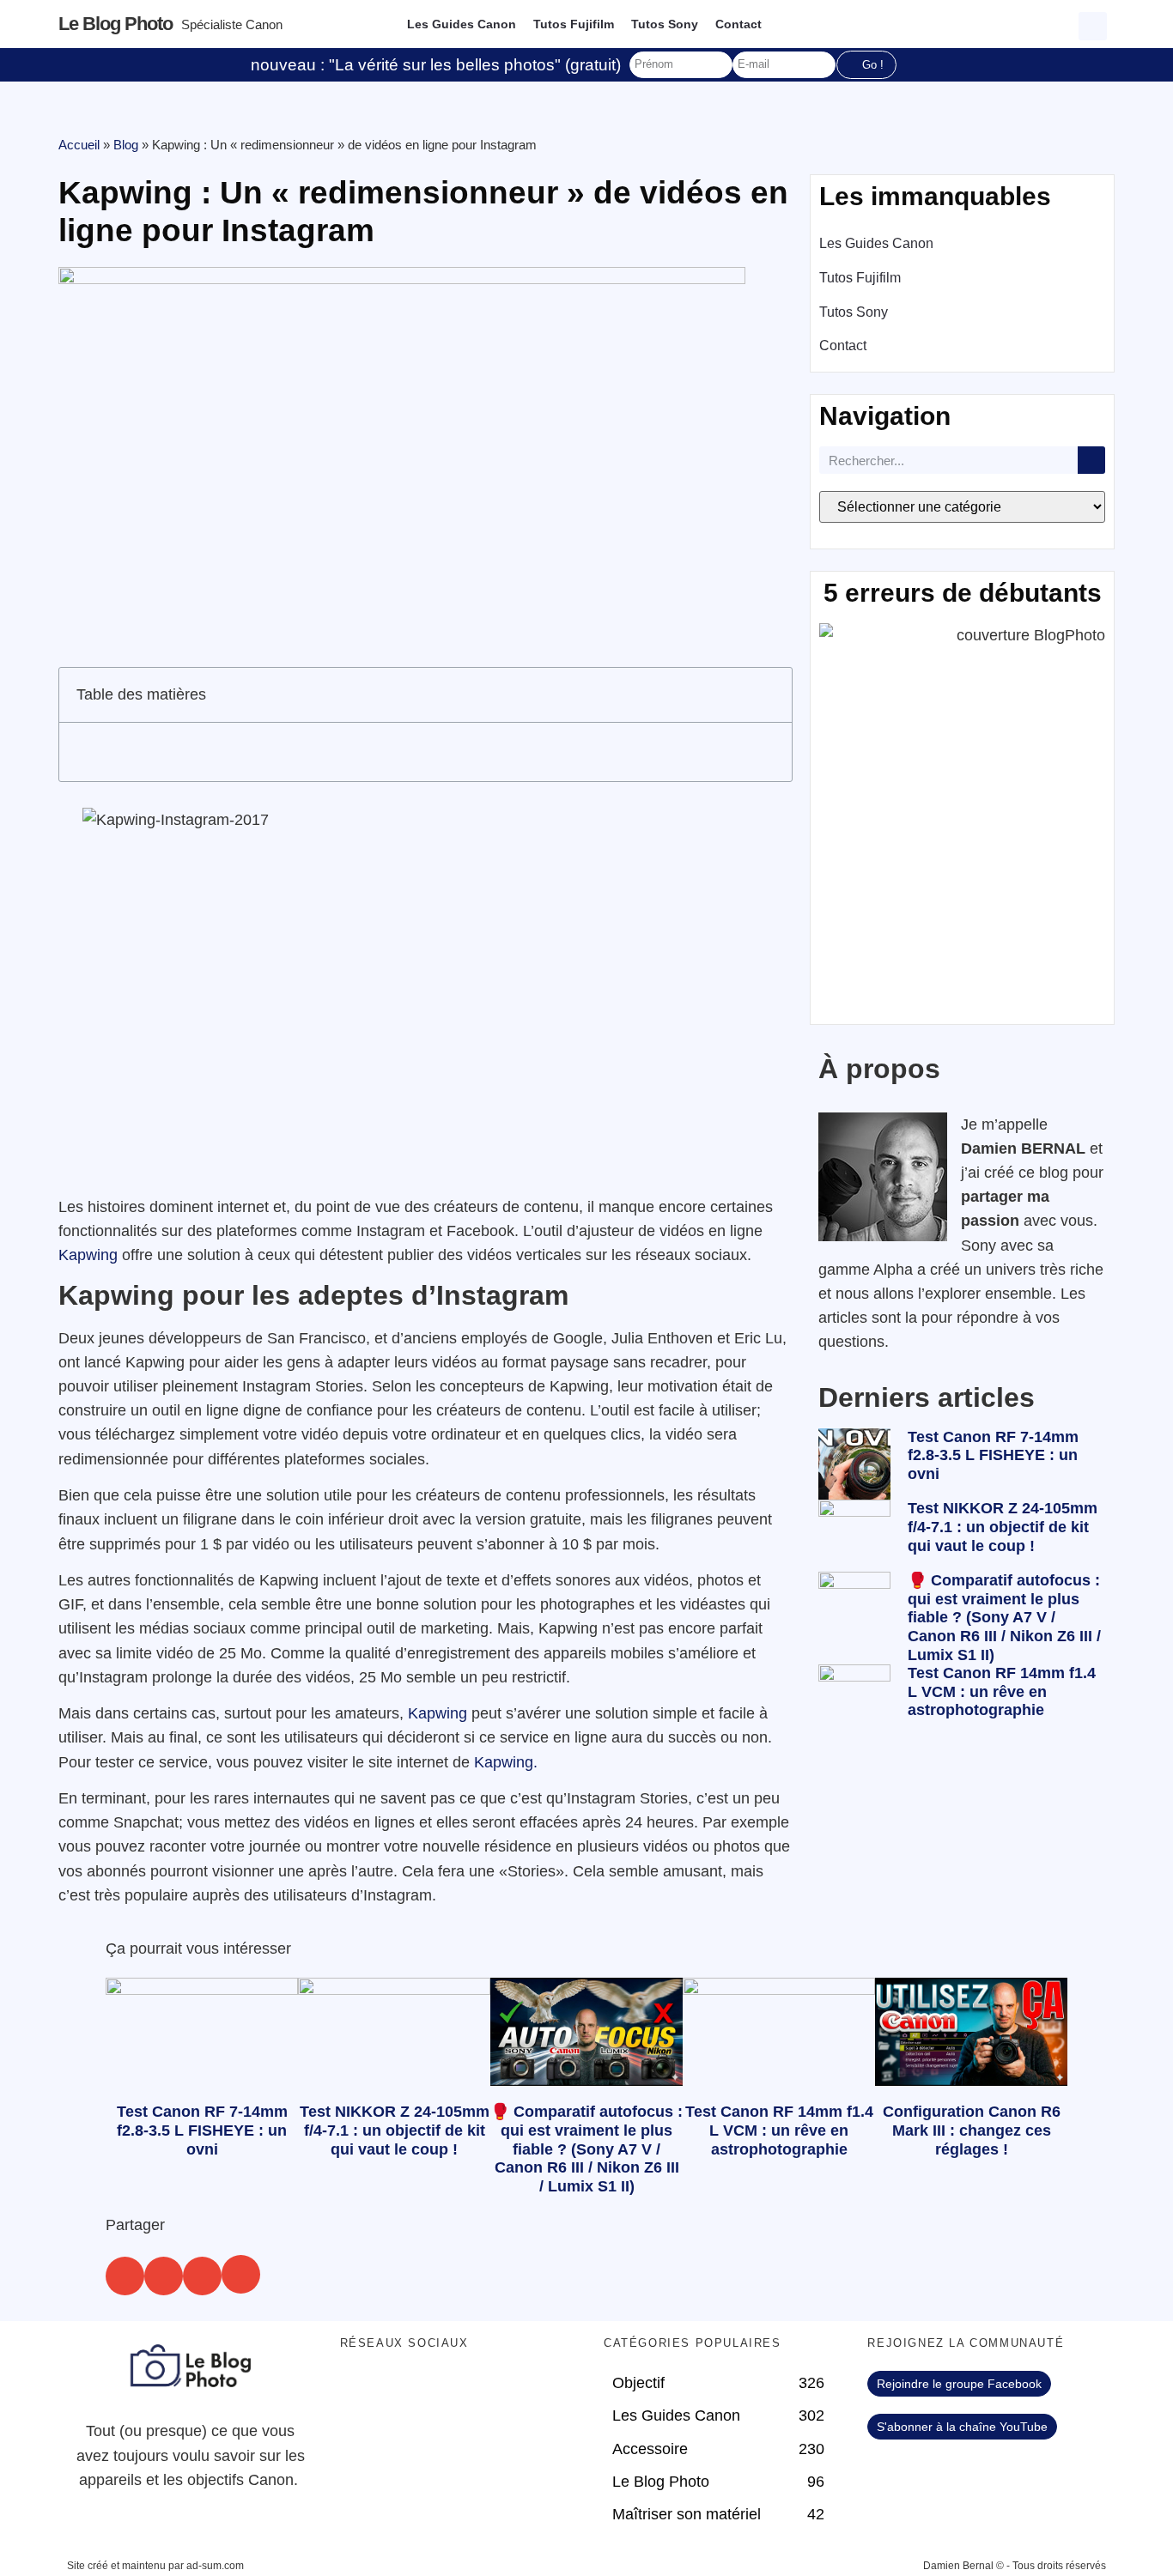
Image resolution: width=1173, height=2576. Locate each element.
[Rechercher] (1091, 460)
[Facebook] (362, 2392)
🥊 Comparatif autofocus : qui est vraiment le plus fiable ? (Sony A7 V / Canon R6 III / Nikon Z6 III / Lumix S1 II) (1004, 1617)
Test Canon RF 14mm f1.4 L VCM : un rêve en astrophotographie (1002, 1691)
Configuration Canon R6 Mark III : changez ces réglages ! (972, 2130)
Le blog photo (115, 24)
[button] (1095, 24)
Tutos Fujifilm (574, 24)
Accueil (79, 145)
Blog (126, 145)
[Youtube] (456, 2392)
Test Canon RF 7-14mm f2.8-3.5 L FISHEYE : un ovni (993, 1455)
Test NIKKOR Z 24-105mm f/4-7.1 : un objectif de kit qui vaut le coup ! (1003, 1527)
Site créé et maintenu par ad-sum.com (155, 2566)
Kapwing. (506, 1762)
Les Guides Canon (462, 24)
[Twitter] (409, 2392)
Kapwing (88, 1255)
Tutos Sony (665, 24)
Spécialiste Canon (232, 24)
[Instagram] (503, 2392)
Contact (738, 24)
